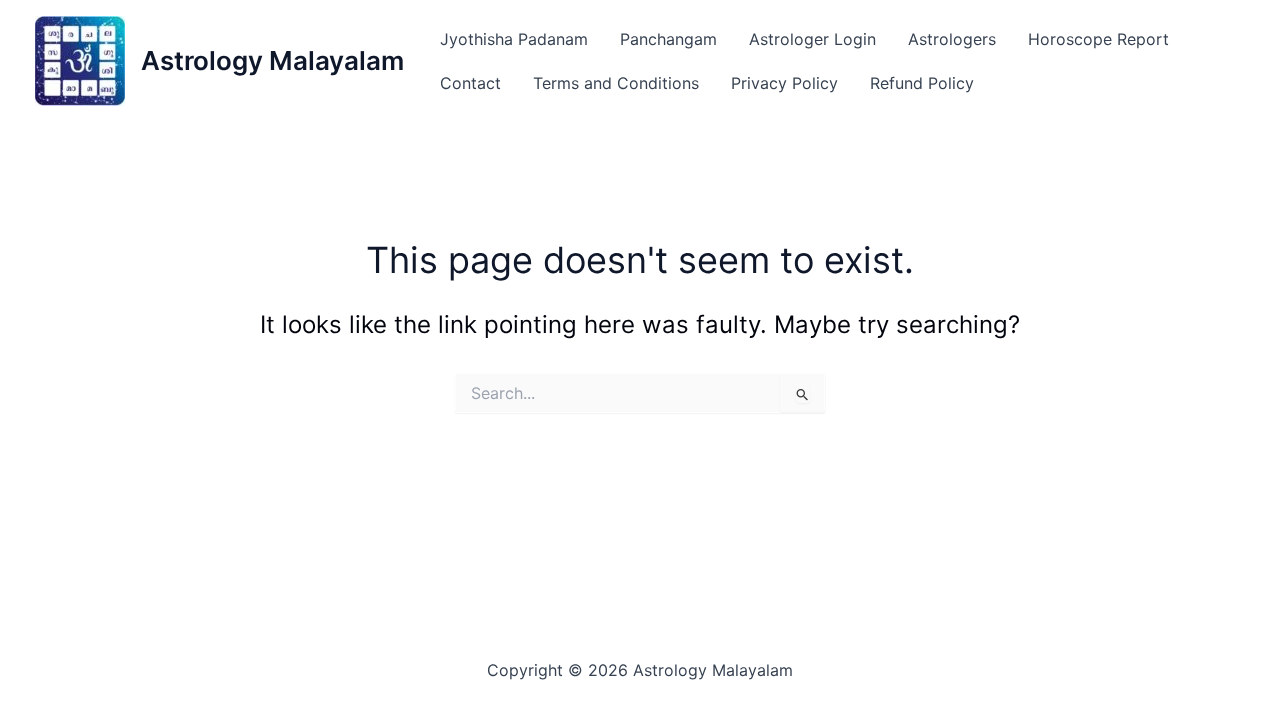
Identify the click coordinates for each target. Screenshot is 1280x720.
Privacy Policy (784, 83)
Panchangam (668, 39)
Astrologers (952, 39)
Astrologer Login (812, 39)
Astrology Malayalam (272, 60)
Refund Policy (922, 83)
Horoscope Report (1098, 39)
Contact (470, 83)
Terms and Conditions (616, 83)
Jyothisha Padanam (514, 39)
